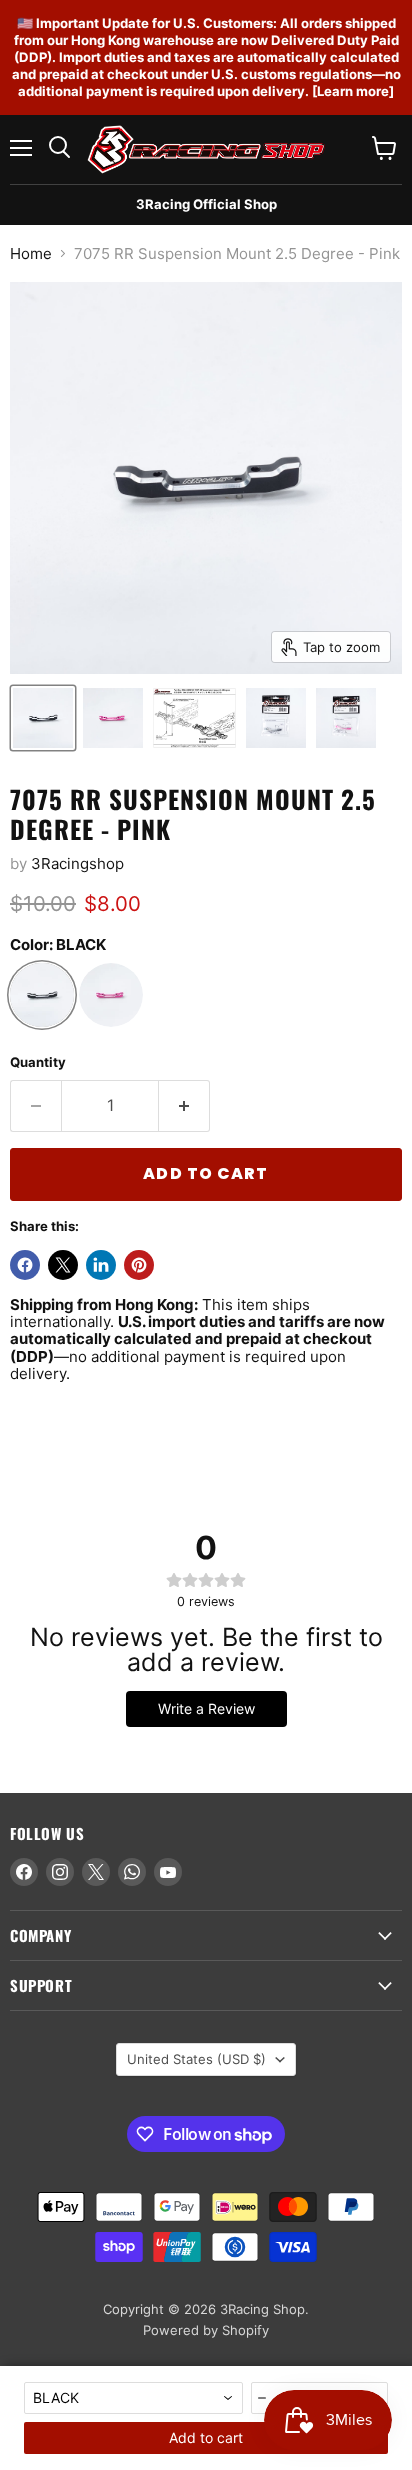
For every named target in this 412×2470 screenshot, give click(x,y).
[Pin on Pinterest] (139, 1265)
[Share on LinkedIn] (101, 1265)
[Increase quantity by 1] (184, 1106)
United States (196, 2059)
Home (31, 253)
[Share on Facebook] (25, 1265)
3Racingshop (77, 863)
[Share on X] (63, 1265)
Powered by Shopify (206, 2330)
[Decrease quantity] (263, 2398)
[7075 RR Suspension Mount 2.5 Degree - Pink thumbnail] (43, 718)
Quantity (38, 1062)
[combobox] (133, 2398)
